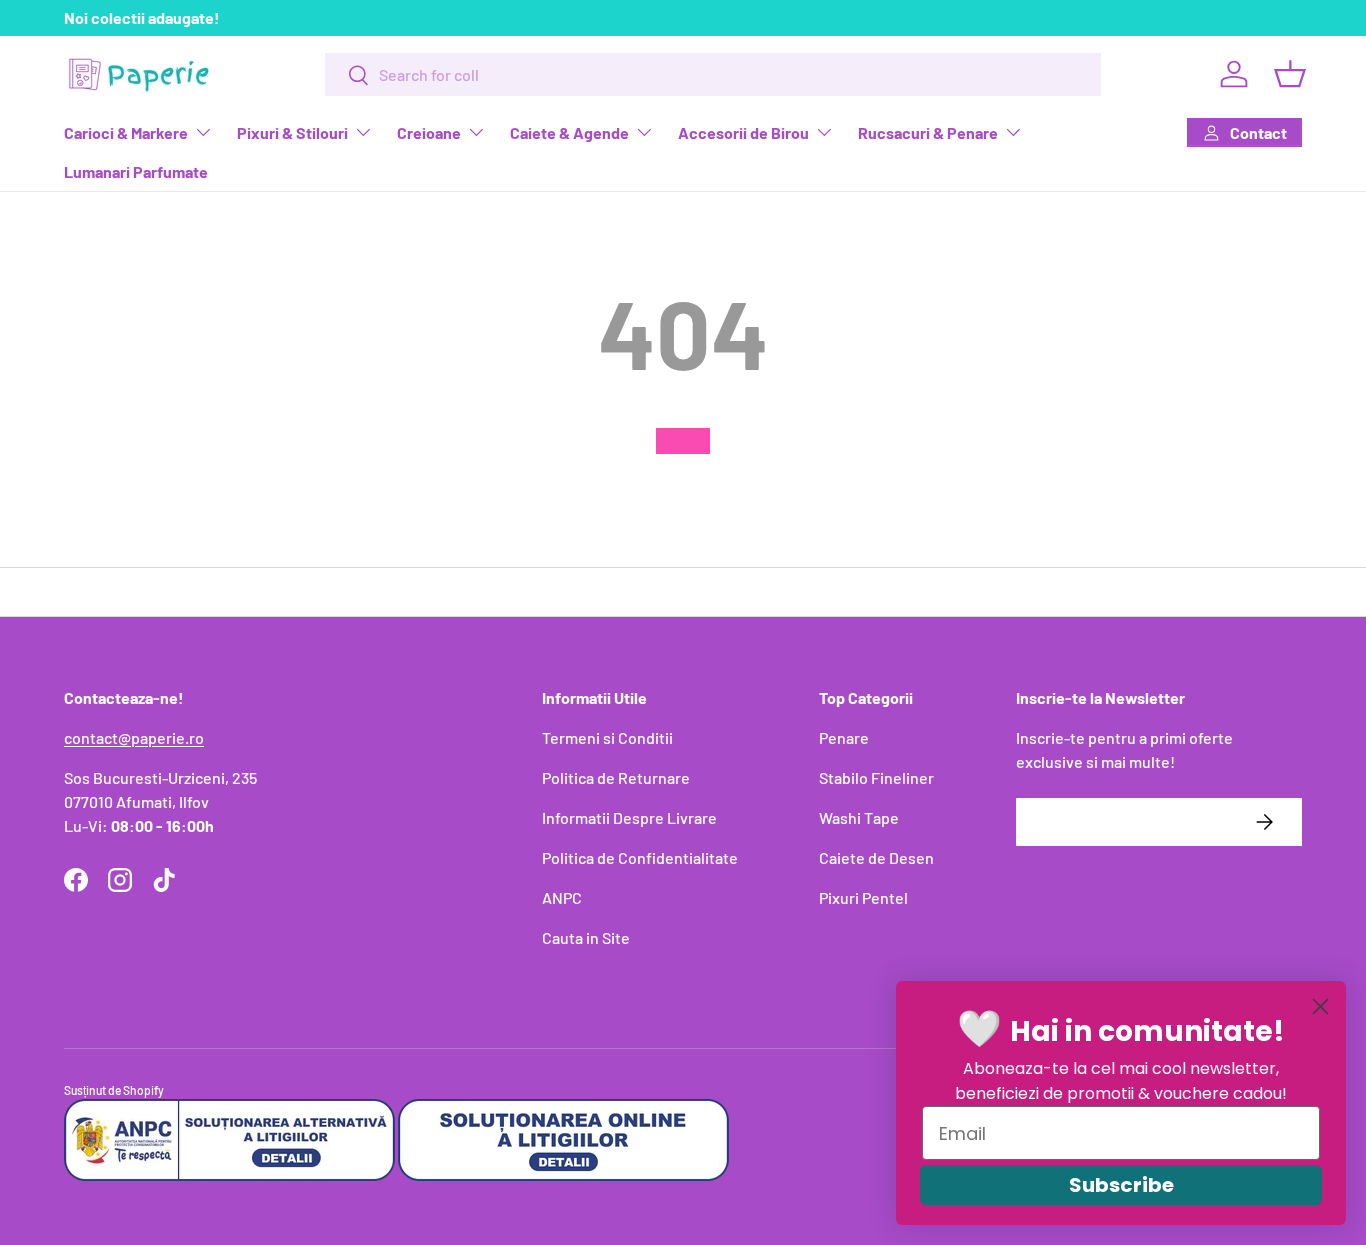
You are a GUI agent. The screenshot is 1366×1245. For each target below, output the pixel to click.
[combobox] (713, 74)
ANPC (562, 897)
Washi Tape (859, 817)
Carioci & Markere (126, 132)
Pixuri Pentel (863, 897)
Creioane (429, 132)
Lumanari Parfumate (136, 171)
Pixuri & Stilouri (292, 132)
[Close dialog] (1320, 1006)
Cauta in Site (586, 937)
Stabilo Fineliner (876, 777)
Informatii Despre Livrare (629, 817)
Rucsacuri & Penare (928, 132)
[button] (1290, 74)
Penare (844, 737)
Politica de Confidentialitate (640, 857)
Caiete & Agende (569, 132)
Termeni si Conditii (607, 737)
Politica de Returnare (616, 777)
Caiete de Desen (876, 857)
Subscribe (1121, 1185)
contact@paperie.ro (134, 737)
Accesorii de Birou (743, 132)
